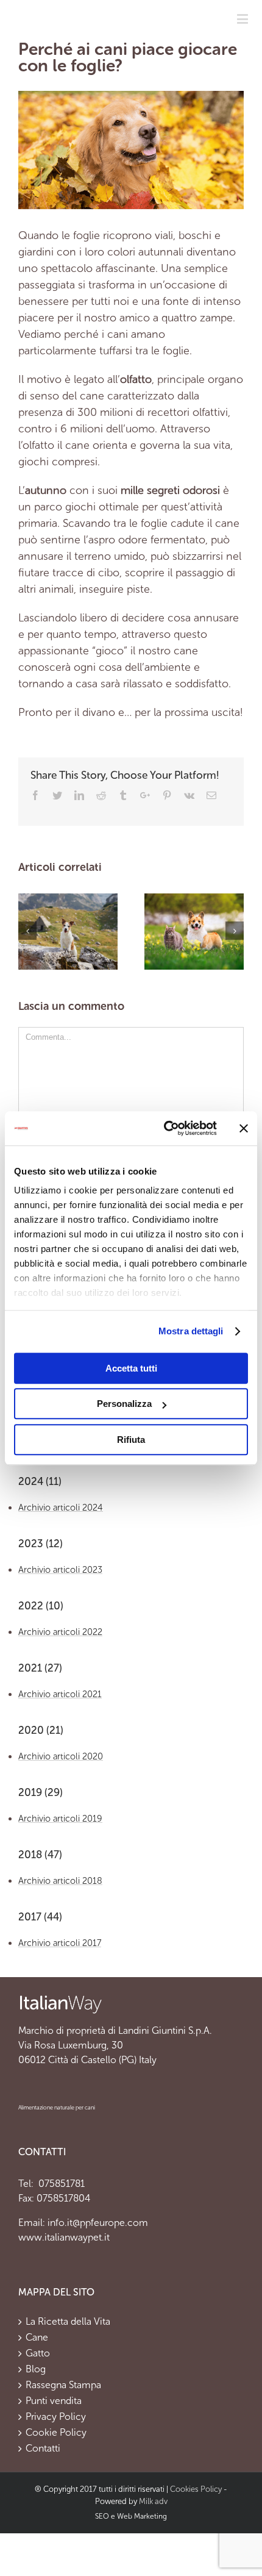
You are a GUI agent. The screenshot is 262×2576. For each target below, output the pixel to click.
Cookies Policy (196, 2489)
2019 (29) (41, 1793)
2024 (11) (40, 1482)
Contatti (43, 2449)
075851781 (60, 2184)
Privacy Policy (56, 2417)
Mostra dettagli (191, 1331)
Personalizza (124, 1404)
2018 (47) (40, 1855)
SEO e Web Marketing (131, 2516)
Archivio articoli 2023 (60, 1570)
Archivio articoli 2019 (60, 1819)
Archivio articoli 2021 (60, 1694)
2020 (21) (41, 1730)
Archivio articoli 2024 (61, 1508)
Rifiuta (131, 1440)
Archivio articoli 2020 (61, 1756)
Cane (37, 2338)
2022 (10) (41, 1606)
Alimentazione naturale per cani (57, 2108)
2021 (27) (40, 1668)
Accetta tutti (131, 1368)
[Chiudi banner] (244, 1128)
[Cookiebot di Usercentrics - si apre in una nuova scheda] (165, 1128)
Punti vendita (54, 2401)
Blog (36, 2369)
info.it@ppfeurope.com (98, 2223)
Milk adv (153, 2501)
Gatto (38, 2353)
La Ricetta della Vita (68, 2322)
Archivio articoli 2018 (60, 1881)
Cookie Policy (56, 2433)
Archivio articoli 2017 (60, 1943)
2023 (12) (41, 1544)
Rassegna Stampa (63, 2385)
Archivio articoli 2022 (60, 1632)
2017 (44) (40, 1917)
